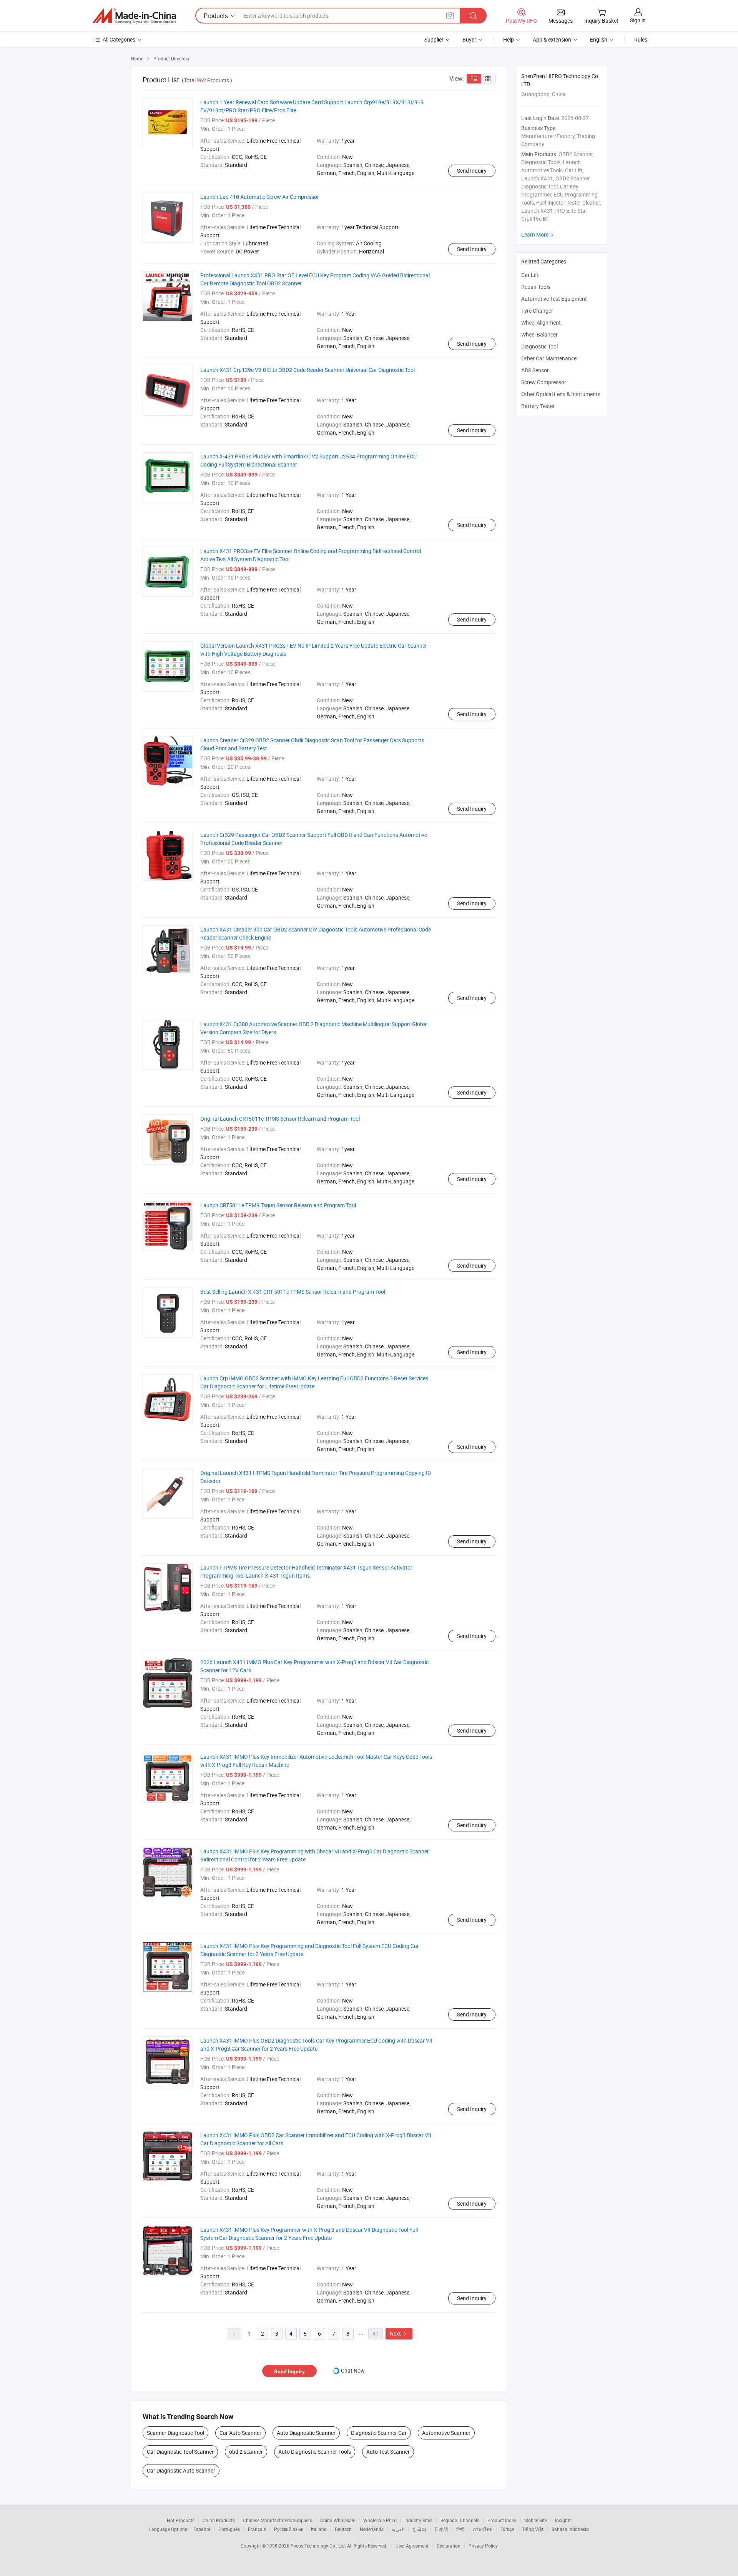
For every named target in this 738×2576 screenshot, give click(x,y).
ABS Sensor (535, 370)
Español (202, 2529)
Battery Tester (538, 406)
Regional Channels (460, 2520)
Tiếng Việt (533, 2529)
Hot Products (181, 2520)
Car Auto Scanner (240, 2433)
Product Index (502, 2520)
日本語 (441, 2529)
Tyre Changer (537, 311)
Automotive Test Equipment (554, 299)
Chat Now (353, 2370)
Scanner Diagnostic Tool (175, 2433)
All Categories (119, 39)
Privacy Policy (483, 2546)
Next (399, 2334)
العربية (398, 2529)
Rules (641, 39)
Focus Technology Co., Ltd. (319, 2546)
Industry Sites (418, 2520)
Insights (563, 2520)
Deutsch (343, 2529)
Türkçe (507, 2529)
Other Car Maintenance (549, 358)
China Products (219, 2520)
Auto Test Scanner (388, 2452)
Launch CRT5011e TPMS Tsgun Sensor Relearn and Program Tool (278, 1205)
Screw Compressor (544, 382)
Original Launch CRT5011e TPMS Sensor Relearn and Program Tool (280, 1119)
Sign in (638, 20)
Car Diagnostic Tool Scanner (180, 2452)
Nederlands (372, 2529)
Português (229, 2529)
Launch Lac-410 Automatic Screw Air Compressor (260, 197)
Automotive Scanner (446, 2433)
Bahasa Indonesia (570, 2529)
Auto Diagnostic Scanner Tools (315, 2452)
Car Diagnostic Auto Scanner (181, 2470)
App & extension (552, 39)
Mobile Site (536, 2520)
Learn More (539, 234)
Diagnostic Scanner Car (379, 2433)
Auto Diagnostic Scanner (306, 2433)
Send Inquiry (472, 171)
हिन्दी (460, 2529)
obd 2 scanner (246, 2452)
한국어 (419, 2529)
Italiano (319, 2529)
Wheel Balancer (539, 334)
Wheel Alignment (541, 322)
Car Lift (530, 275)
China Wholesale (338, 2520)
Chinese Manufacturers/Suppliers (278, 2520)
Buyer (469, 39)
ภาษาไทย (483, 2529)
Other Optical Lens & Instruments (561, 394)
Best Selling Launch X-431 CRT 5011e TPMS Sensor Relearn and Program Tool (293, 1292)
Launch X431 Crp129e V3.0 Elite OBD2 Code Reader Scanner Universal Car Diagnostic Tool (307, 370)
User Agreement (412, 2546)
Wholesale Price (380, 2520)
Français (257, 2529)
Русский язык (288, 2529)
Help (509, 39)
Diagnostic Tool (539, 346)
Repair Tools (536, 287)
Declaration (449, 2546)
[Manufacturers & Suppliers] (134, 16)
